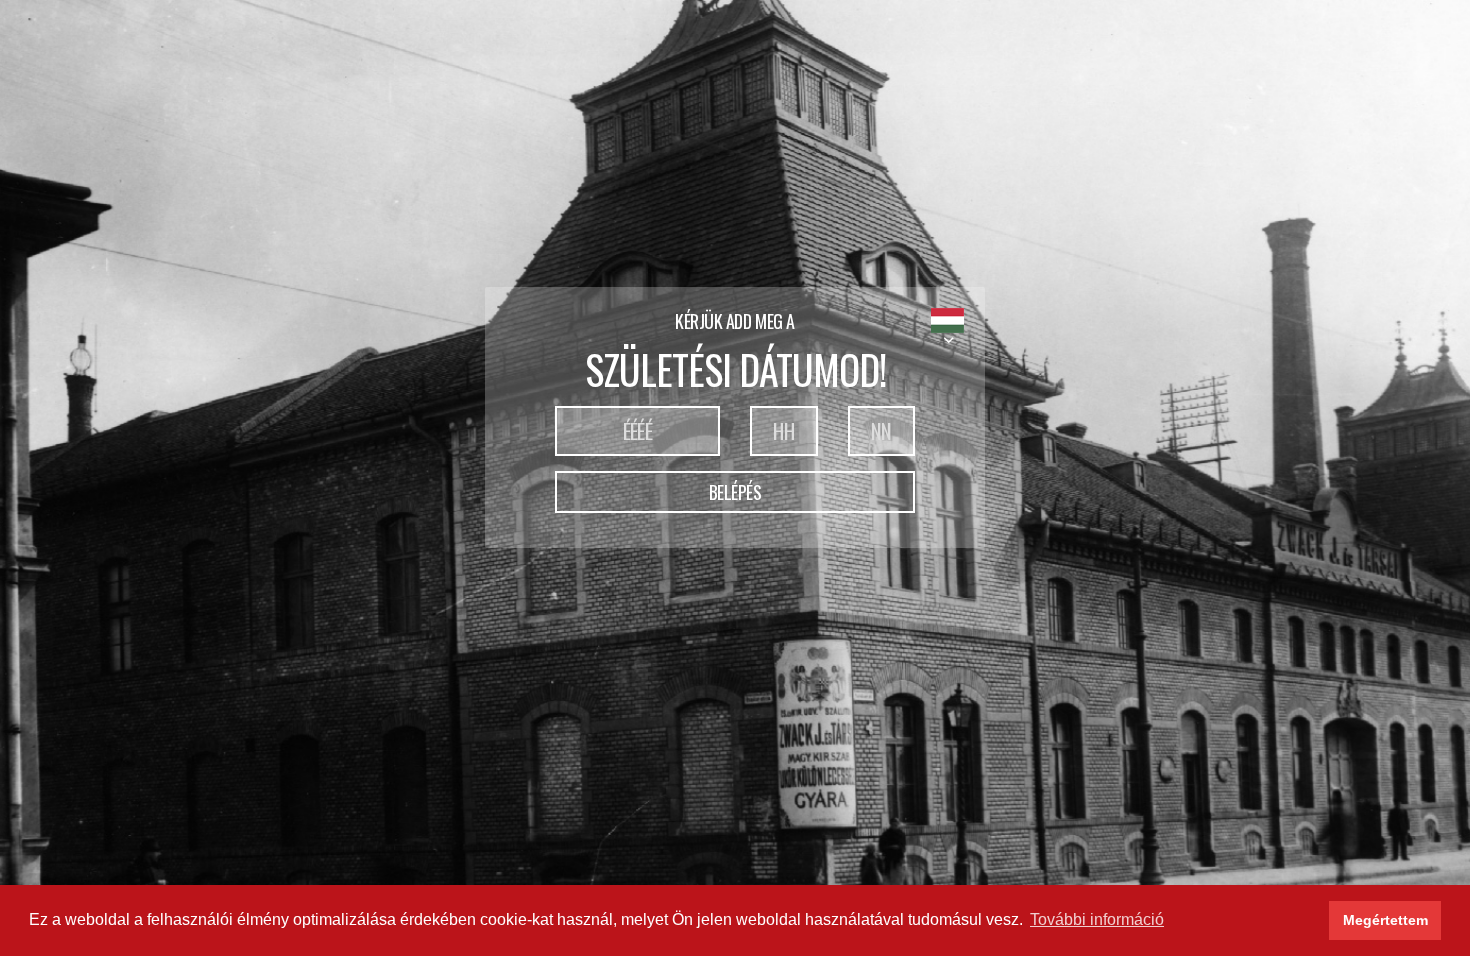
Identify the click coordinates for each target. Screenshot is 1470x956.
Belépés (735, 492)
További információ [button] (1097, 919)
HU (947, 320)
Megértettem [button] (1385, 920)
